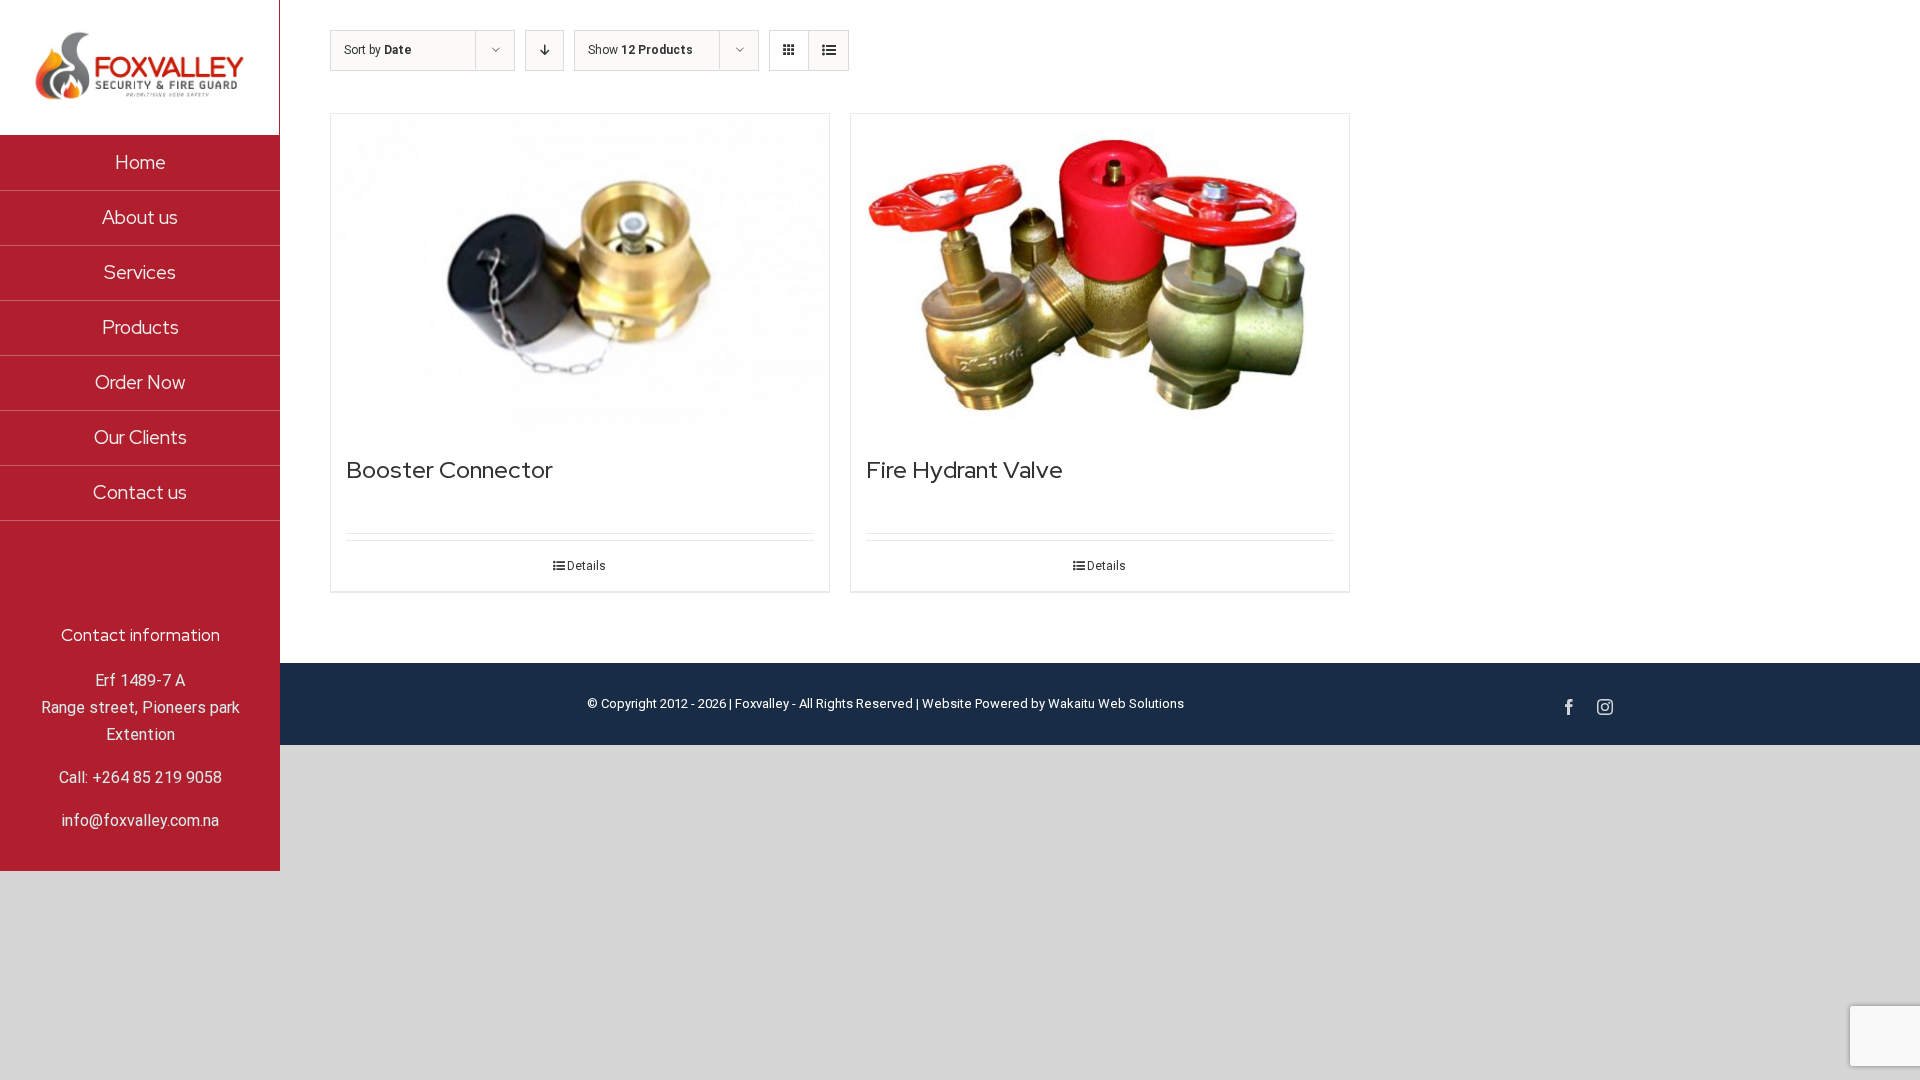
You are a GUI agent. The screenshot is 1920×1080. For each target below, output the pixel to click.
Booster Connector (449, 469)
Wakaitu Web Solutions (1116, 703)
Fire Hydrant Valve (964, 469)
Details (586, 566)
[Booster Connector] (580, 274)
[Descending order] (544, 50)
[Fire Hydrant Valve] (1100, 274)
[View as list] (828, 50)
